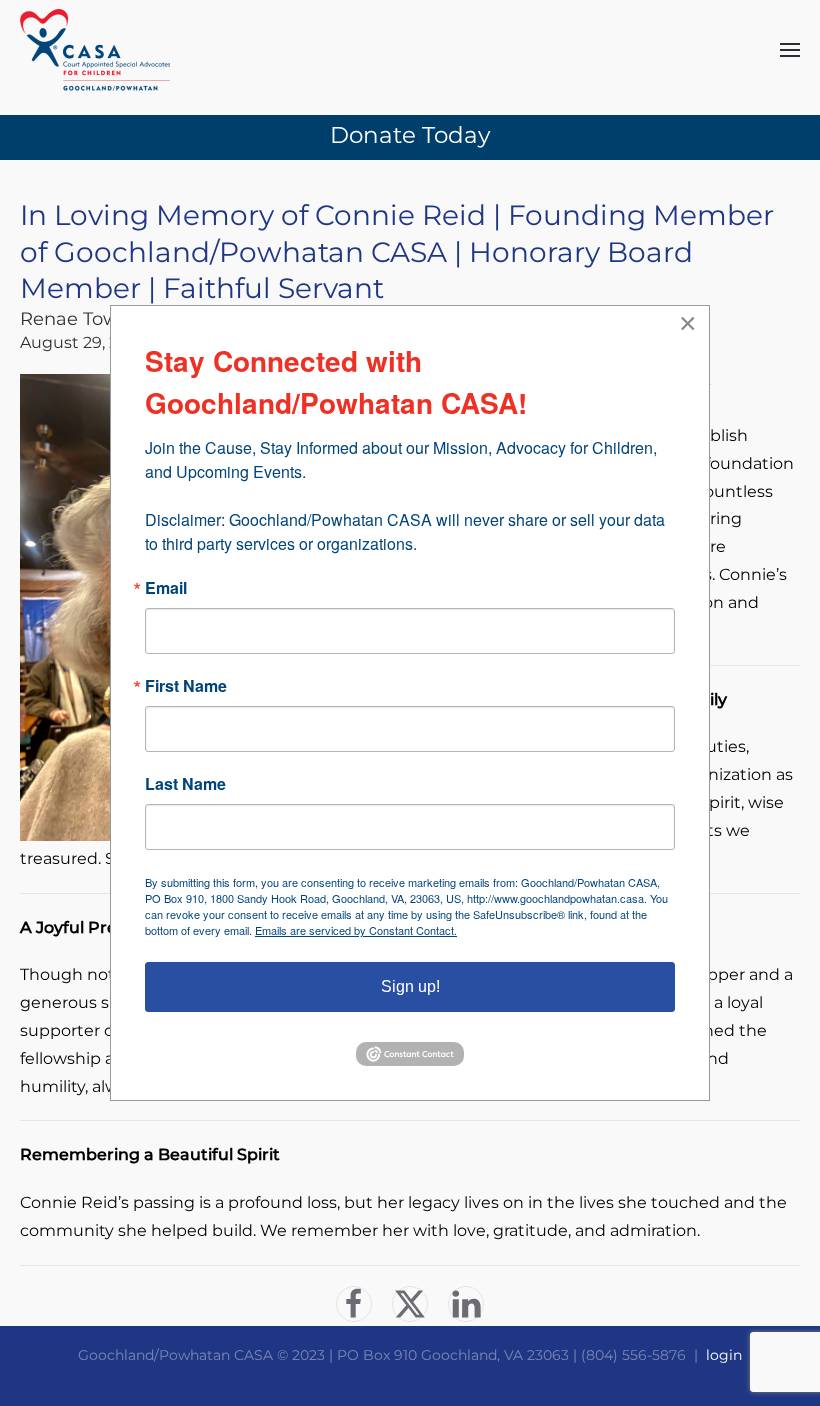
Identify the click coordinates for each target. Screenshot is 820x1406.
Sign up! (410, 986)
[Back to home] (95, 50)
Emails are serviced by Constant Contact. (356, 930)
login (724, 1355)
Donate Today (410, 135)
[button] (790, 50)
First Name (186, 686)
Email (166, 588)
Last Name (185, 784)
